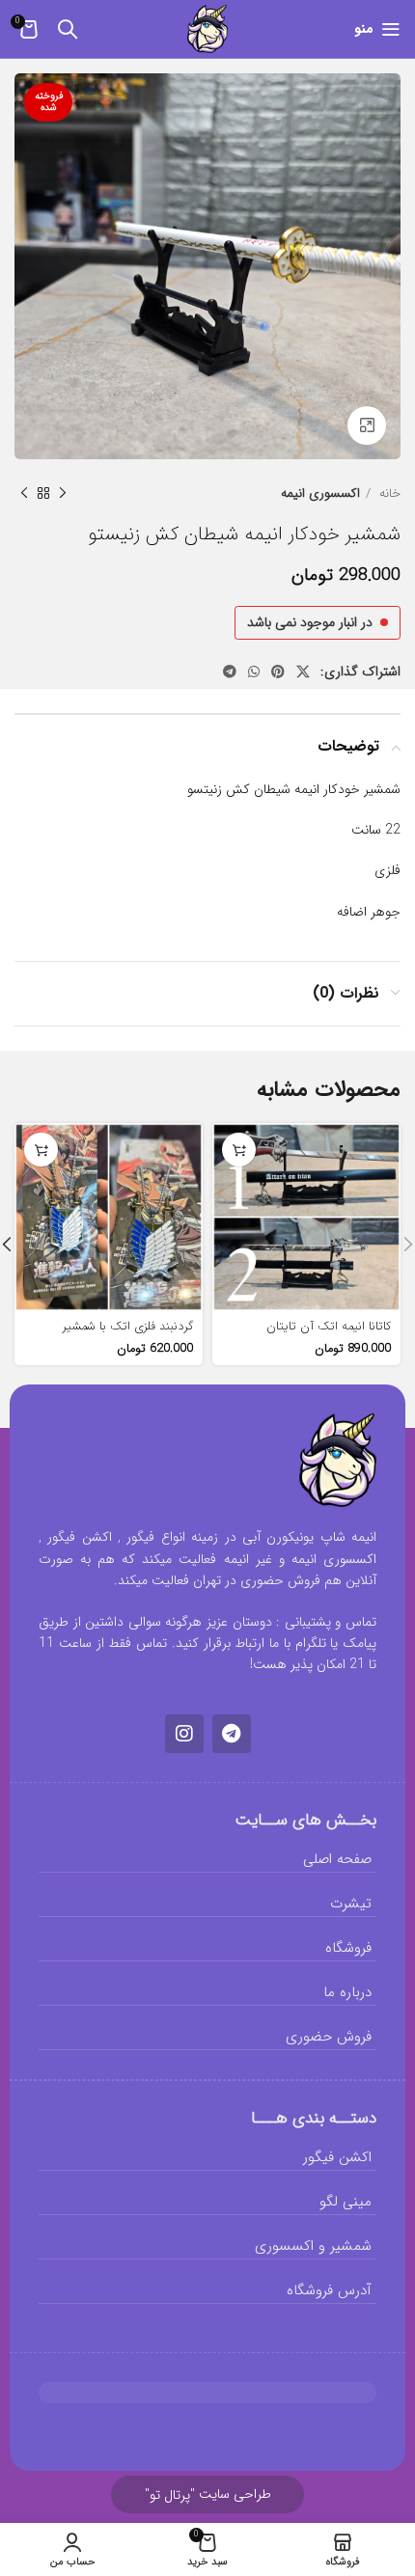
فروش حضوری (329, 2037)
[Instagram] (184, 1734)
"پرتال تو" (170, 2495)
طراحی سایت (208, 2494)
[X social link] (303, 671)
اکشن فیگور (337, 2157)
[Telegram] (232, 1734)
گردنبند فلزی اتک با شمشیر (128, 1327)
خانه (388, 493)
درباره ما (347, 1992)
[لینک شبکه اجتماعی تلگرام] (230, 671)
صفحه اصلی (337, 1859)
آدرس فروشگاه (329, 2290)
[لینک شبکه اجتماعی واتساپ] (254, 671)
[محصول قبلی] (63, 494)
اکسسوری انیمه (320, 493)
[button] (41, 1150)
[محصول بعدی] (24, 494)
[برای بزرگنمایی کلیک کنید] (367, 425)
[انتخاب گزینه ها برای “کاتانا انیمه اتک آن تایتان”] (239, 1150)
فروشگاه (348, 1948)
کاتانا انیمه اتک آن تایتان (329, 1327)
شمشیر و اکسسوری (313, 2246)
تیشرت (351, 1904)
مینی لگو (346, 2202)
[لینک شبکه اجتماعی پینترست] (278, 671)
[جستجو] (68, 29)
